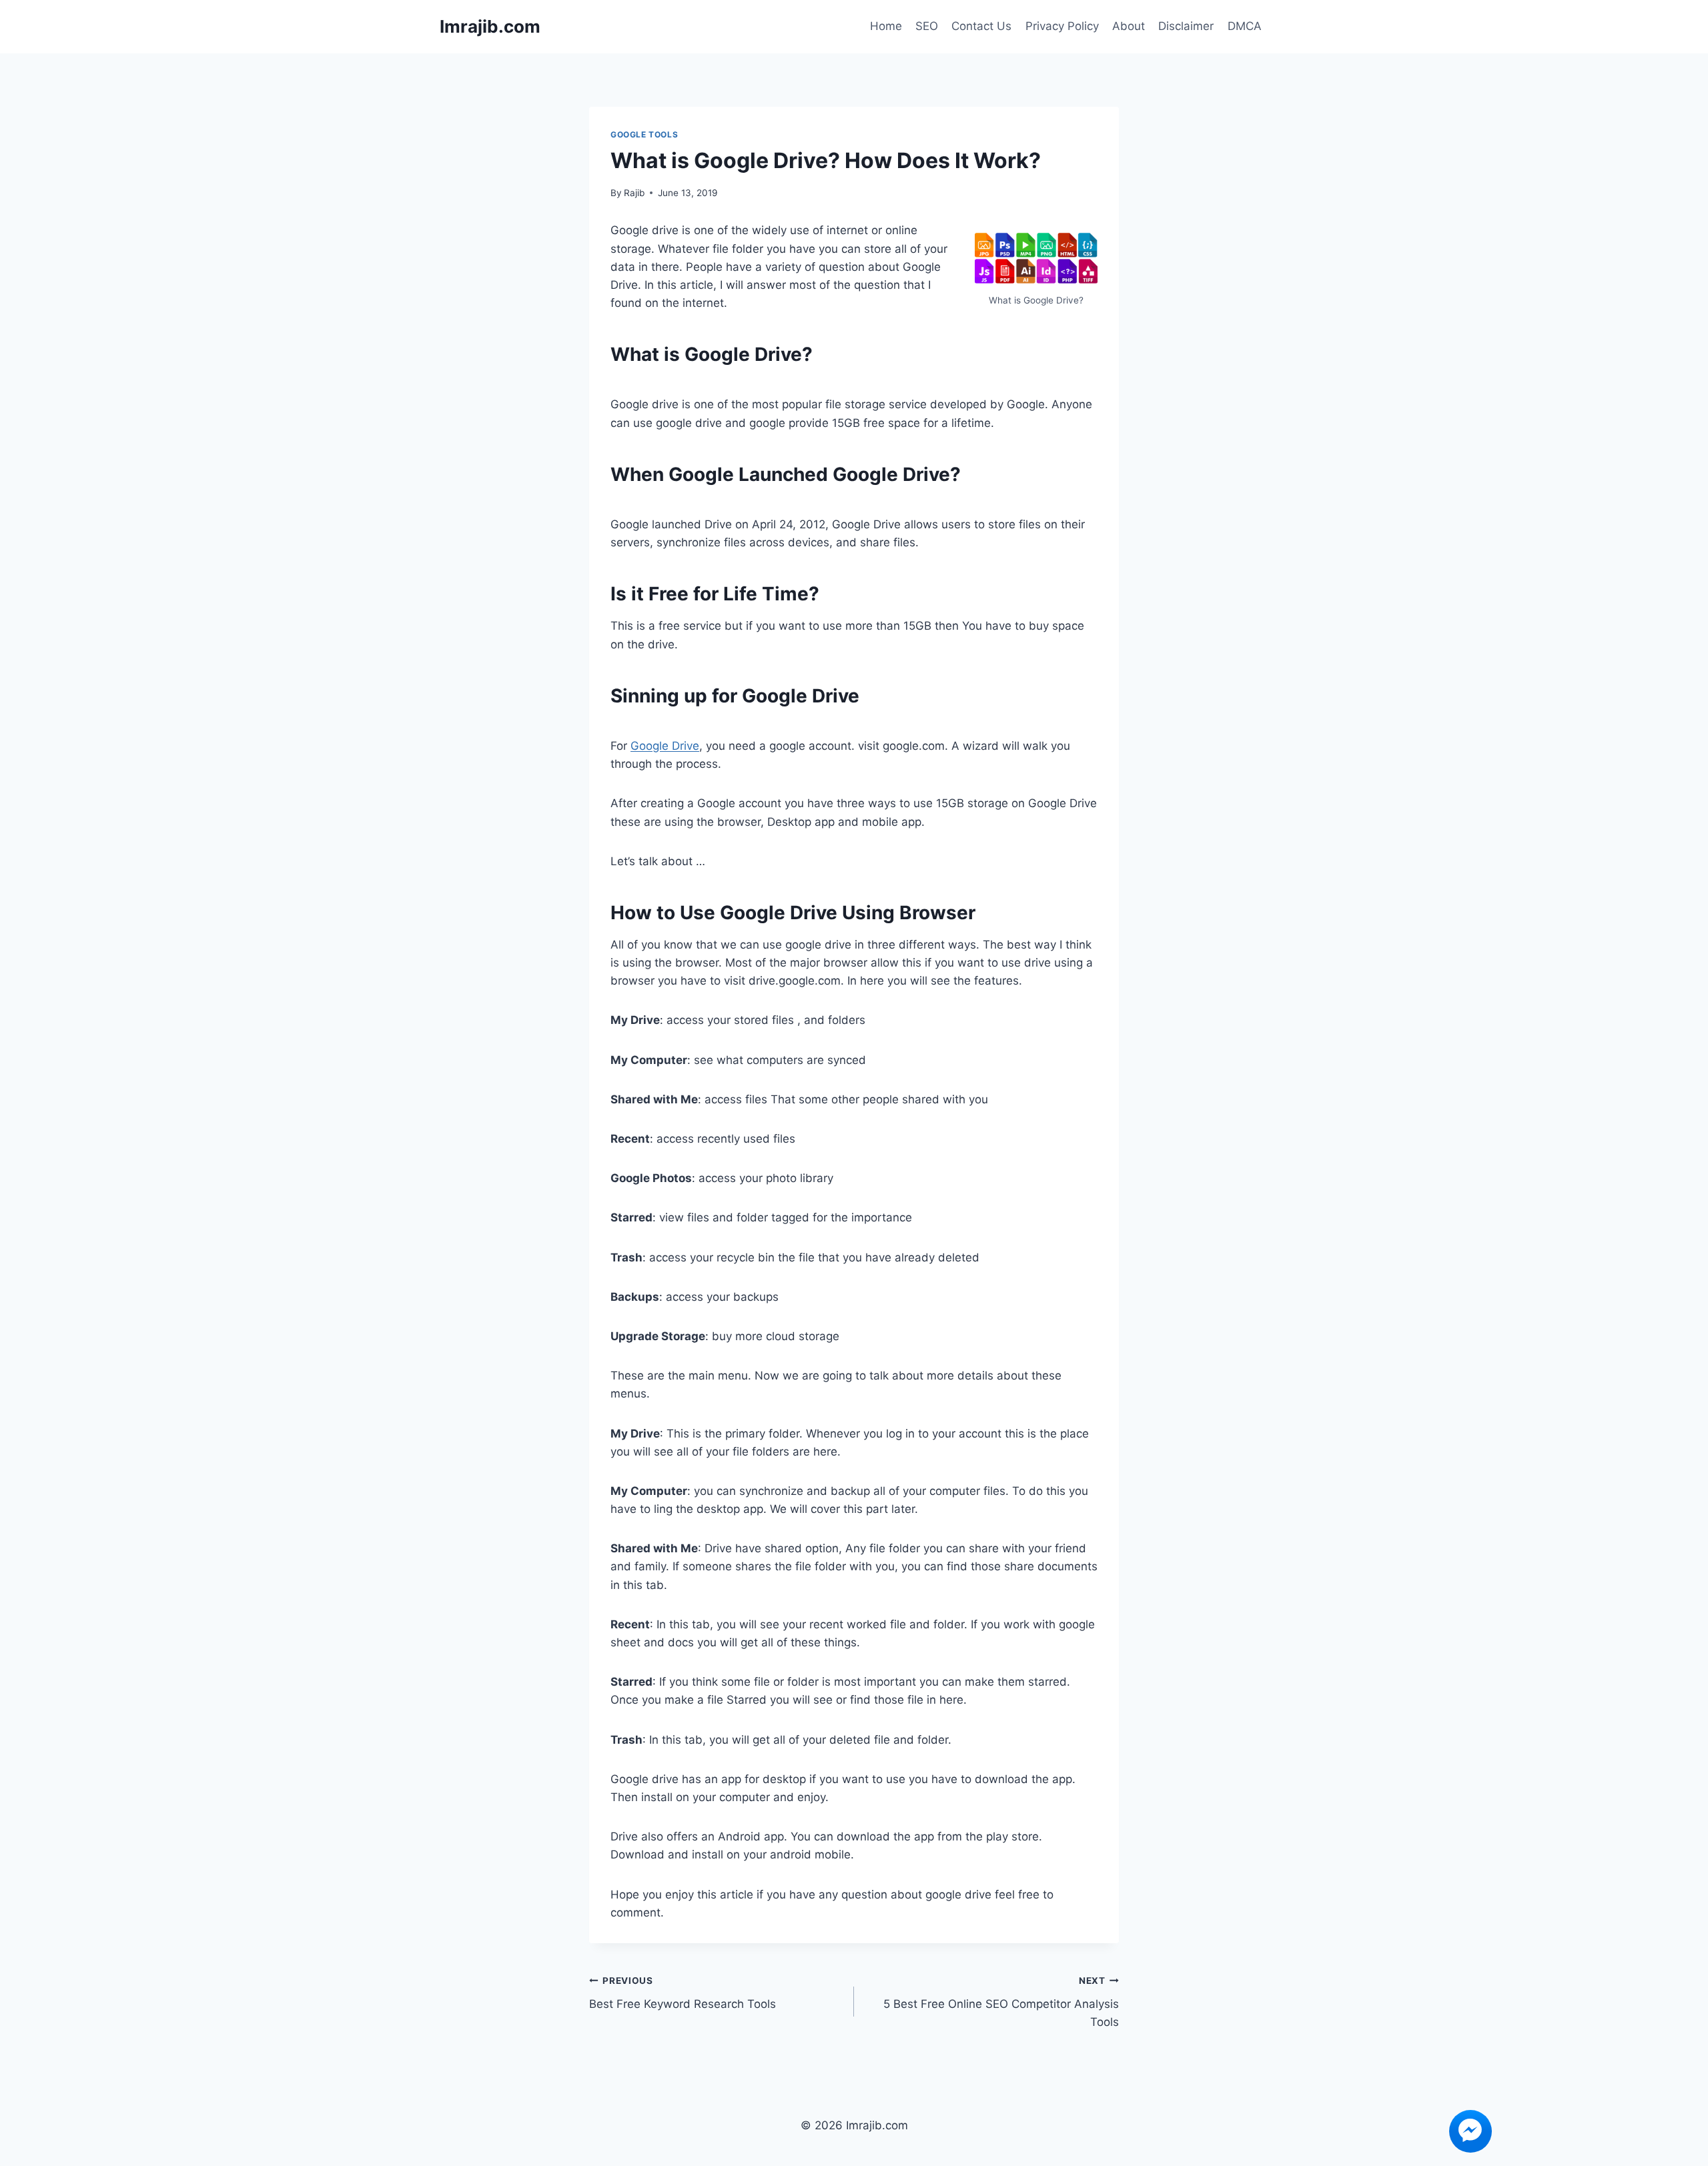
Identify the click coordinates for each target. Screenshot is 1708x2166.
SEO (927, 26)
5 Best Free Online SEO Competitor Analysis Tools (1001, 2002)
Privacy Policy (1062, 26)
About (1129, 26)
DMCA (1245, 26)
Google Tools (644, 134)
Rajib (634, 193)
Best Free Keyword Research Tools (683, 1993)
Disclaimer (1186, 26)
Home (886, 26)
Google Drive (665, 746)
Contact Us (981, 26)
